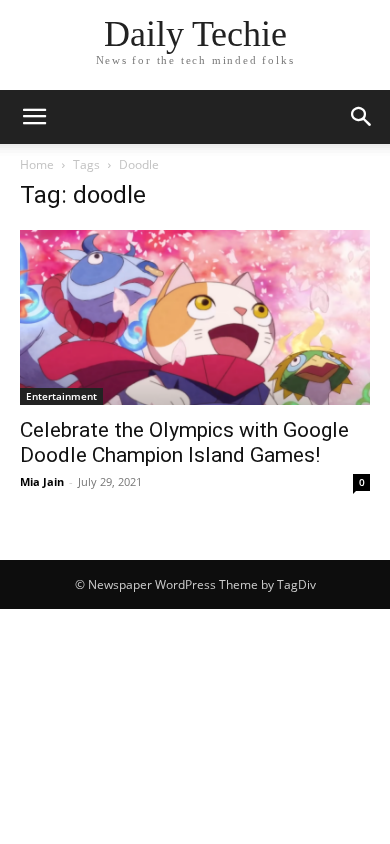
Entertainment (61, 396)
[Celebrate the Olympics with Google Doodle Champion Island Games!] (195, 317)
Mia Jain (42, 481)
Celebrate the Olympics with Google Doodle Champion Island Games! (184, 442)
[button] (362, 117)
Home (37, 164)
